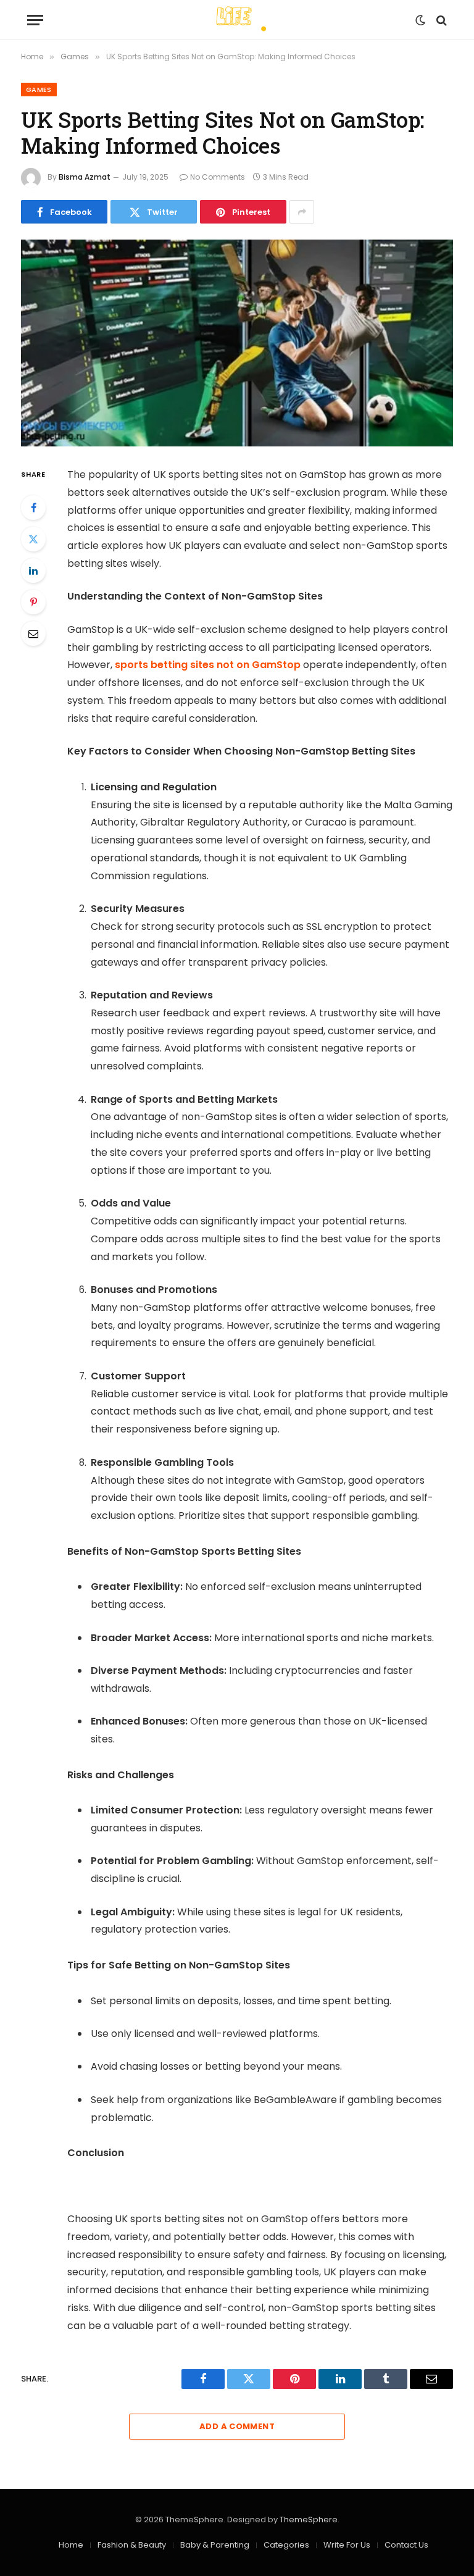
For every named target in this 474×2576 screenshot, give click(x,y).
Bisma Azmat (85, 177)
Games (39, 90)
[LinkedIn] (33, 571)
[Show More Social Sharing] (302, 212)
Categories (286, 2545)
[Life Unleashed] (237, 20)
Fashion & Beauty (132, 2545)
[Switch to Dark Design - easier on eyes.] (420, 20)
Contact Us (406, 2545)
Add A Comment (237, 2426)
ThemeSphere (309, 2520)
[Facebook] (33, 508)
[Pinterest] (33, 602)
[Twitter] (33, 539)
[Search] (440, 20)
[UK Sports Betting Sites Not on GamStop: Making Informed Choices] (237, 343)
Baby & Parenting (215, 2545)
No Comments (218, 177)
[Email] (33, 634)
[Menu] (35, 20)
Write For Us (347, 2545)
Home (71, 2545)
